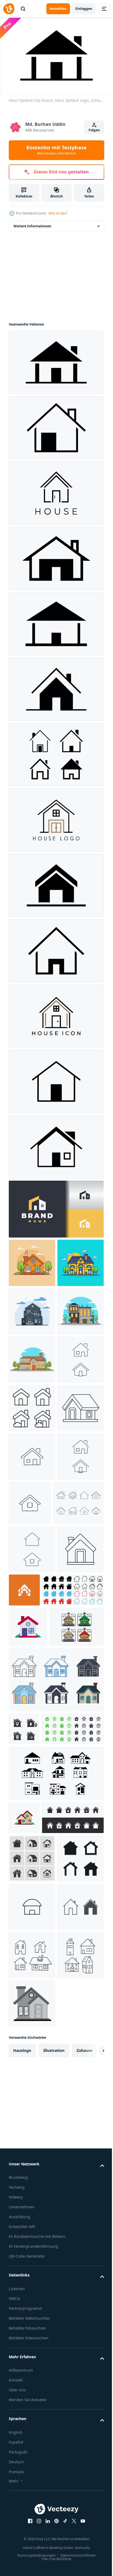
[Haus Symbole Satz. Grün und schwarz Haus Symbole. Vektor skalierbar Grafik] (40, 2090)
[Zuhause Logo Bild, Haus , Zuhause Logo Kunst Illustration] (56, 490)
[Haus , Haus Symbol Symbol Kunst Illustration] (56, 883)
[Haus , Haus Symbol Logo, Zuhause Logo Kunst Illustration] (56, 817)
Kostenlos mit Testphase (56, 150)
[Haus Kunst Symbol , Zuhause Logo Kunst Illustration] (56, 621)
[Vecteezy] (9, 9)
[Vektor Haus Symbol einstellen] (24, 2057)
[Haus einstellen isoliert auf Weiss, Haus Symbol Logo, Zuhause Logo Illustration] (56, 752)
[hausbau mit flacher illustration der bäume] (32, 1260)
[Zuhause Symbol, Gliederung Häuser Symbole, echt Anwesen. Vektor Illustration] (32, 1599)
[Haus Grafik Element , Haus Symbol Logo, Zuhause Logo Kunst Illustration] (56, 1144)
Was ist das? (58, 213)
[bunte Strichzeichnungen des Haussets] (36, 1955)
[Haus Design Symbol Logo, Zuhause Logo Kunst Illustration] (56, 686)
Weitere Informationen (32, 223)
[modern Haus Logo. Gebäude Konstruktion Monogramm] (73, 1829)
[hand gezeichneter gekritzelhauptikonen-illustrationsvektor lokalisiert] (32, 2446)
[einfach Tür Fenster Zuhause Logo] (56, 1206)
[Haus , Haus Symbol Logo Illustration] (56, 1013)
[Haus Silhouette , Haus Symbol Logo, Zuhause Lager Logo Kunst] (56, 556)
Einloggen (84, 9)
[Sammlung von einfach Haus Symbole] (40, 1878)
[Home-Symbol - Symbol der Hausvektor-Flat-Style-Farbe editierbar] (32, 2301)
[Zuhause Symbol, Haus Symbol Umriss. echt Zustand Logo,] (32, 1551)
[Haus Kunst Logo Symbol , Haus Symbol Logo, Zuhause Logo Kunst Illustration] (56, 1079)
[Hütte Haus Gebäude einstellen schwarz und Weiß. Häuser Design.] (56, 2135)
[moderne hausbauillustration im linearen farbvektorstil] (32, 1357)
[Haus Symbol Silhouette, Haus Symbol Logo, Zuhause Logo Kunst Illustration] (56, 948)
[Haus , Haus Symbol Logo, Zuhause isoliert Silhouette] (56, 425)
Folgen (94, 130)
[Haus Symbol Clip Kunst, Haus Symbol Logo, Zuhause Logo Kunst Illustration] (56, 360)
